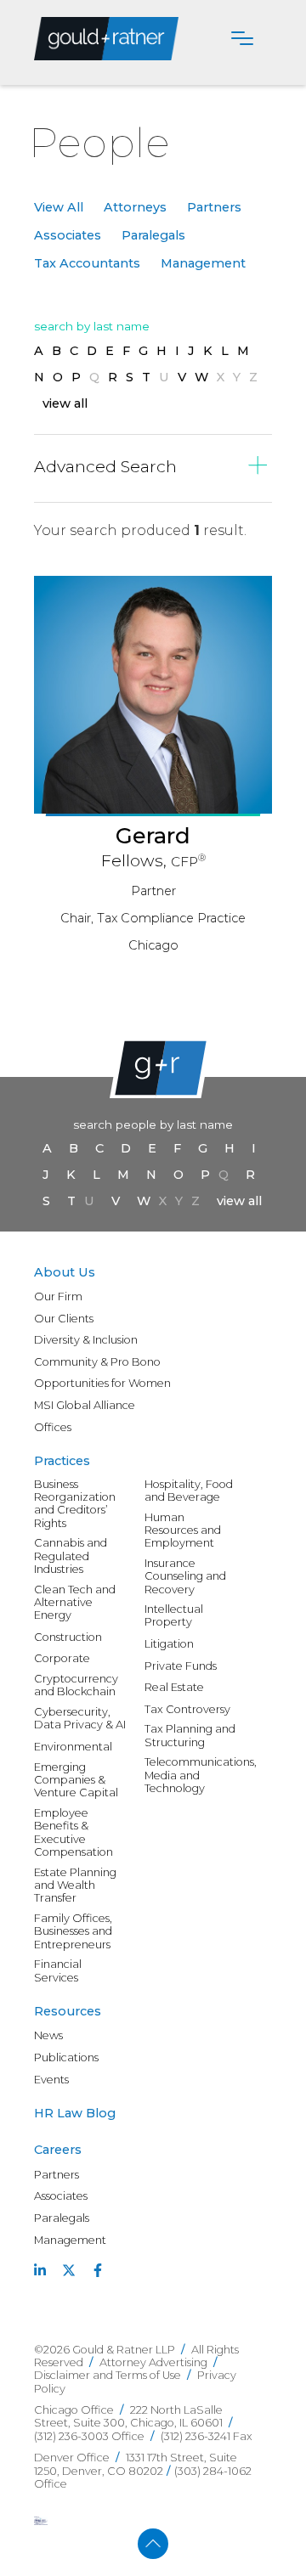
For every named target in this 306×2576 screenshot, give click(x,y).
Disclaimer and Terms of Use (108, 2375)
